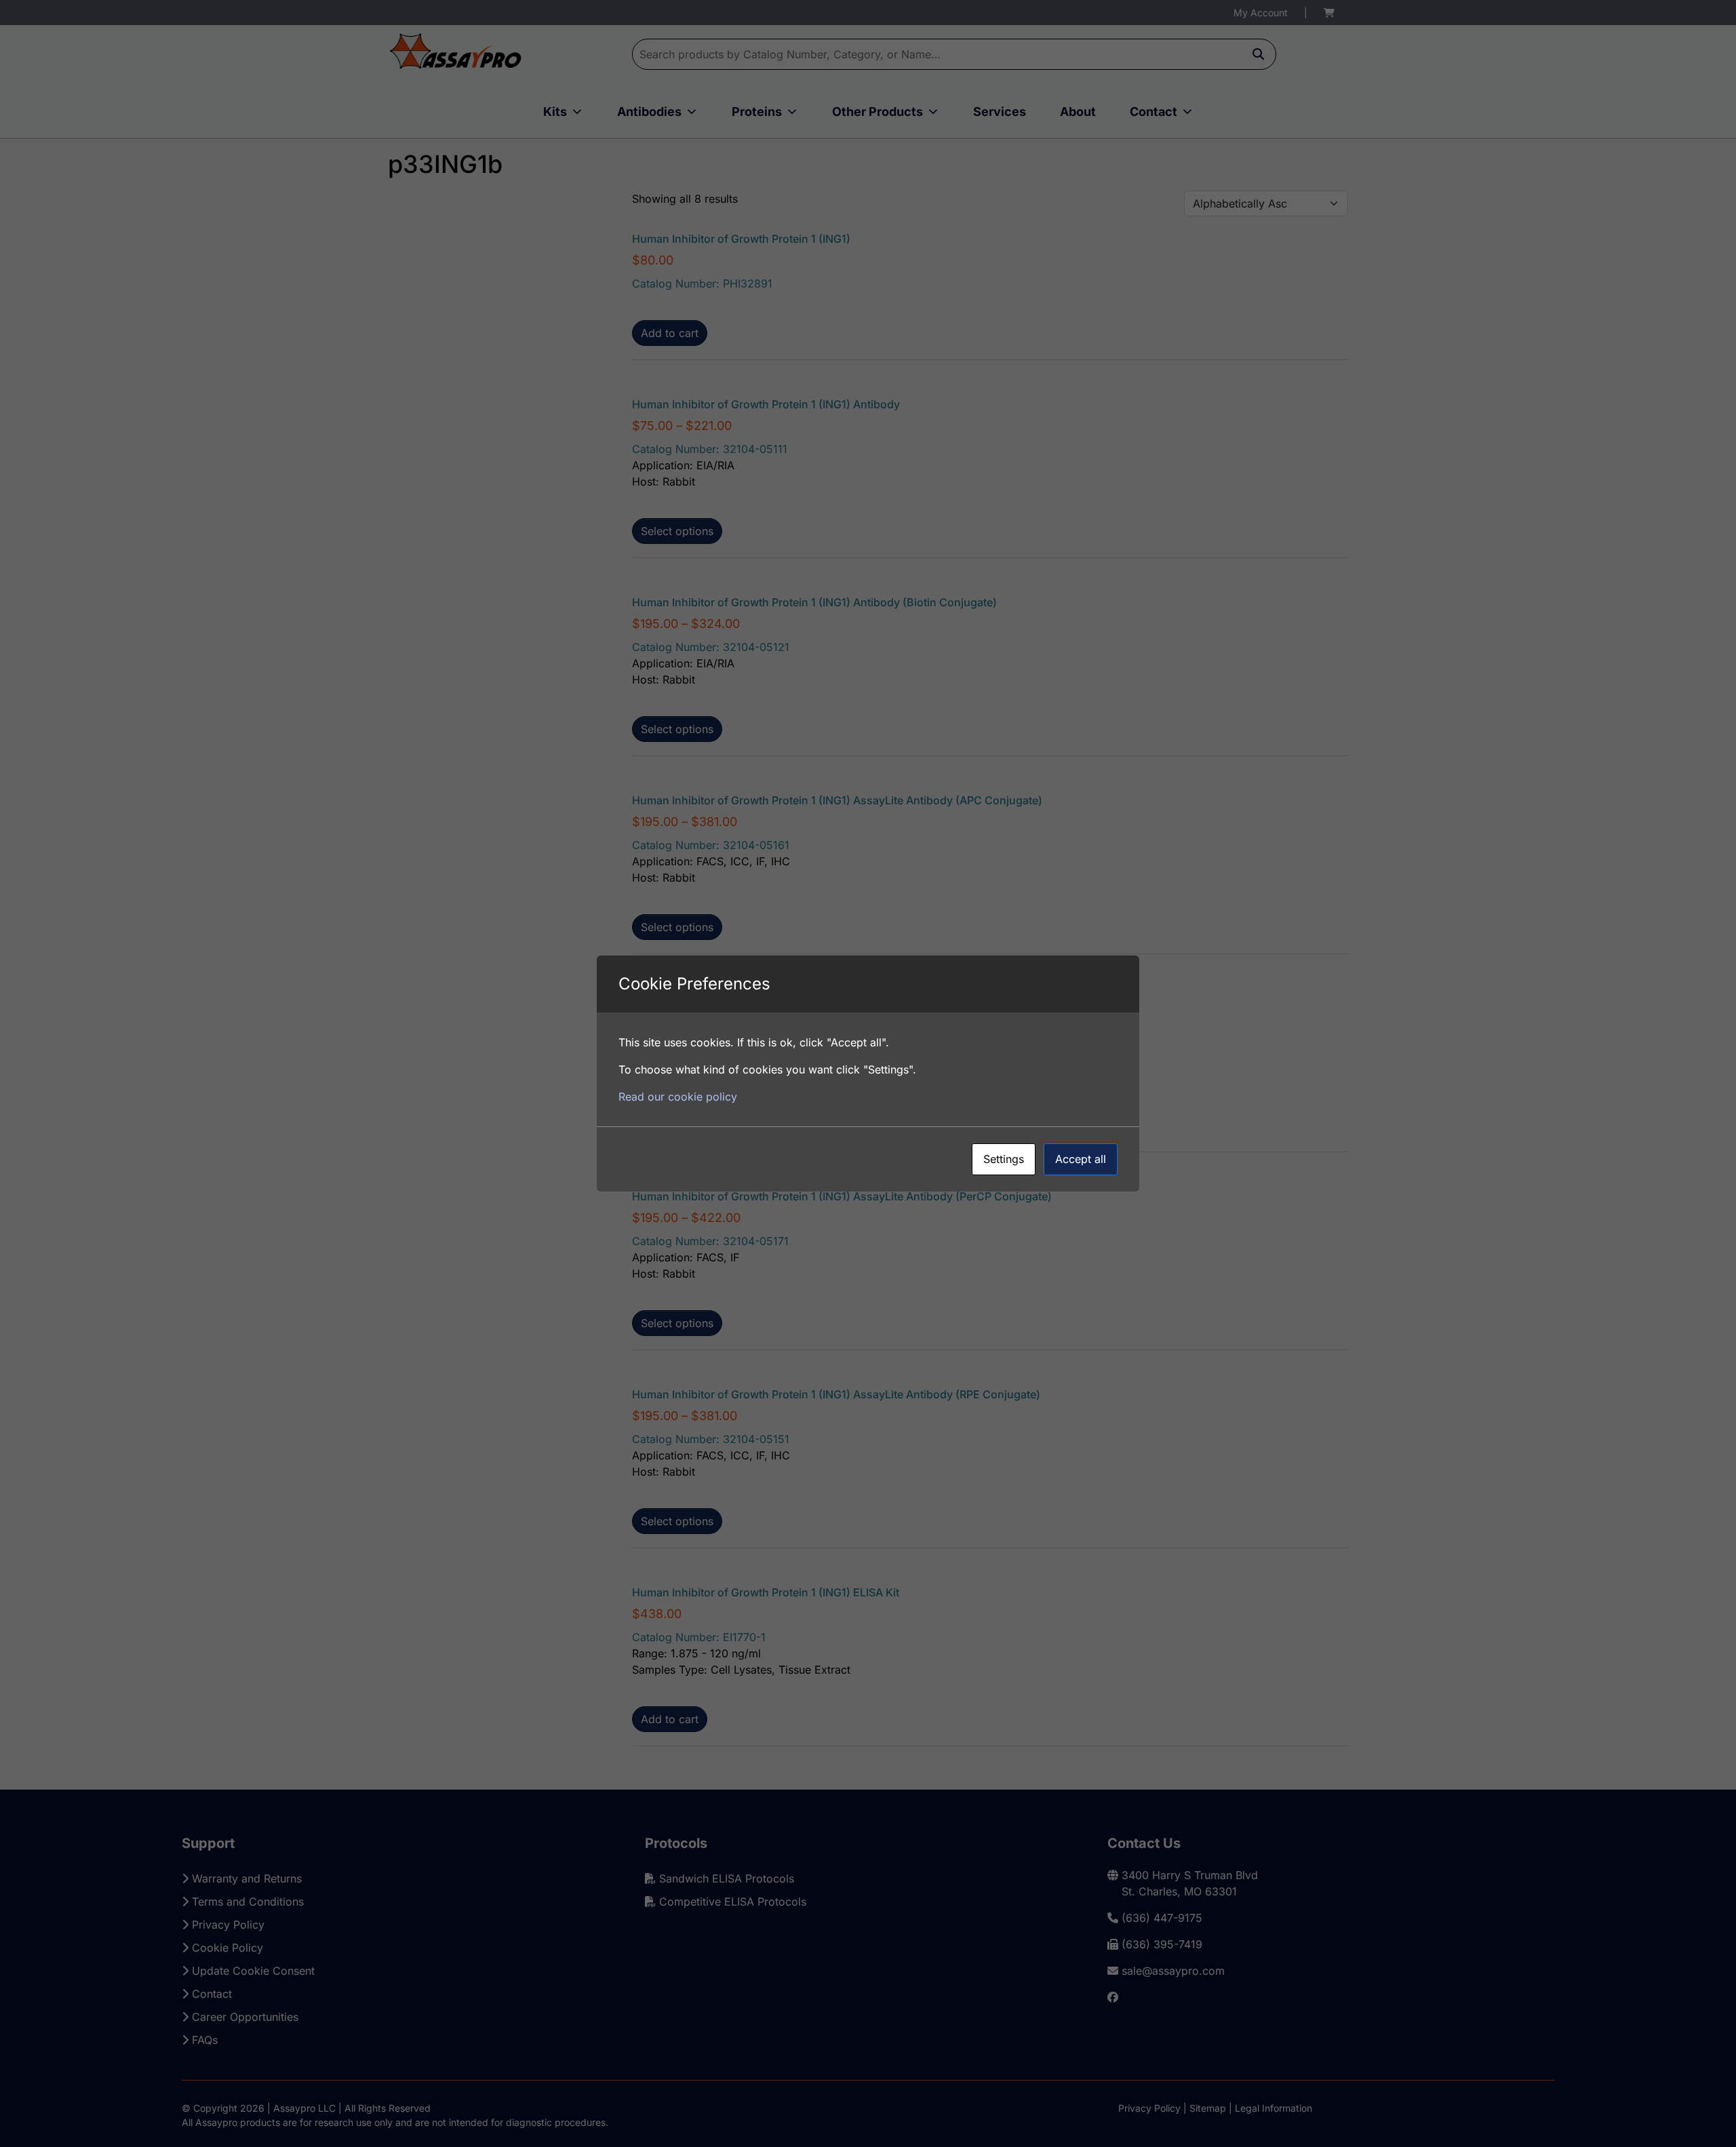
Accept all (1081, 1159)
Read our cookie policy (678, 1097)
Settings (1004, 1159)
